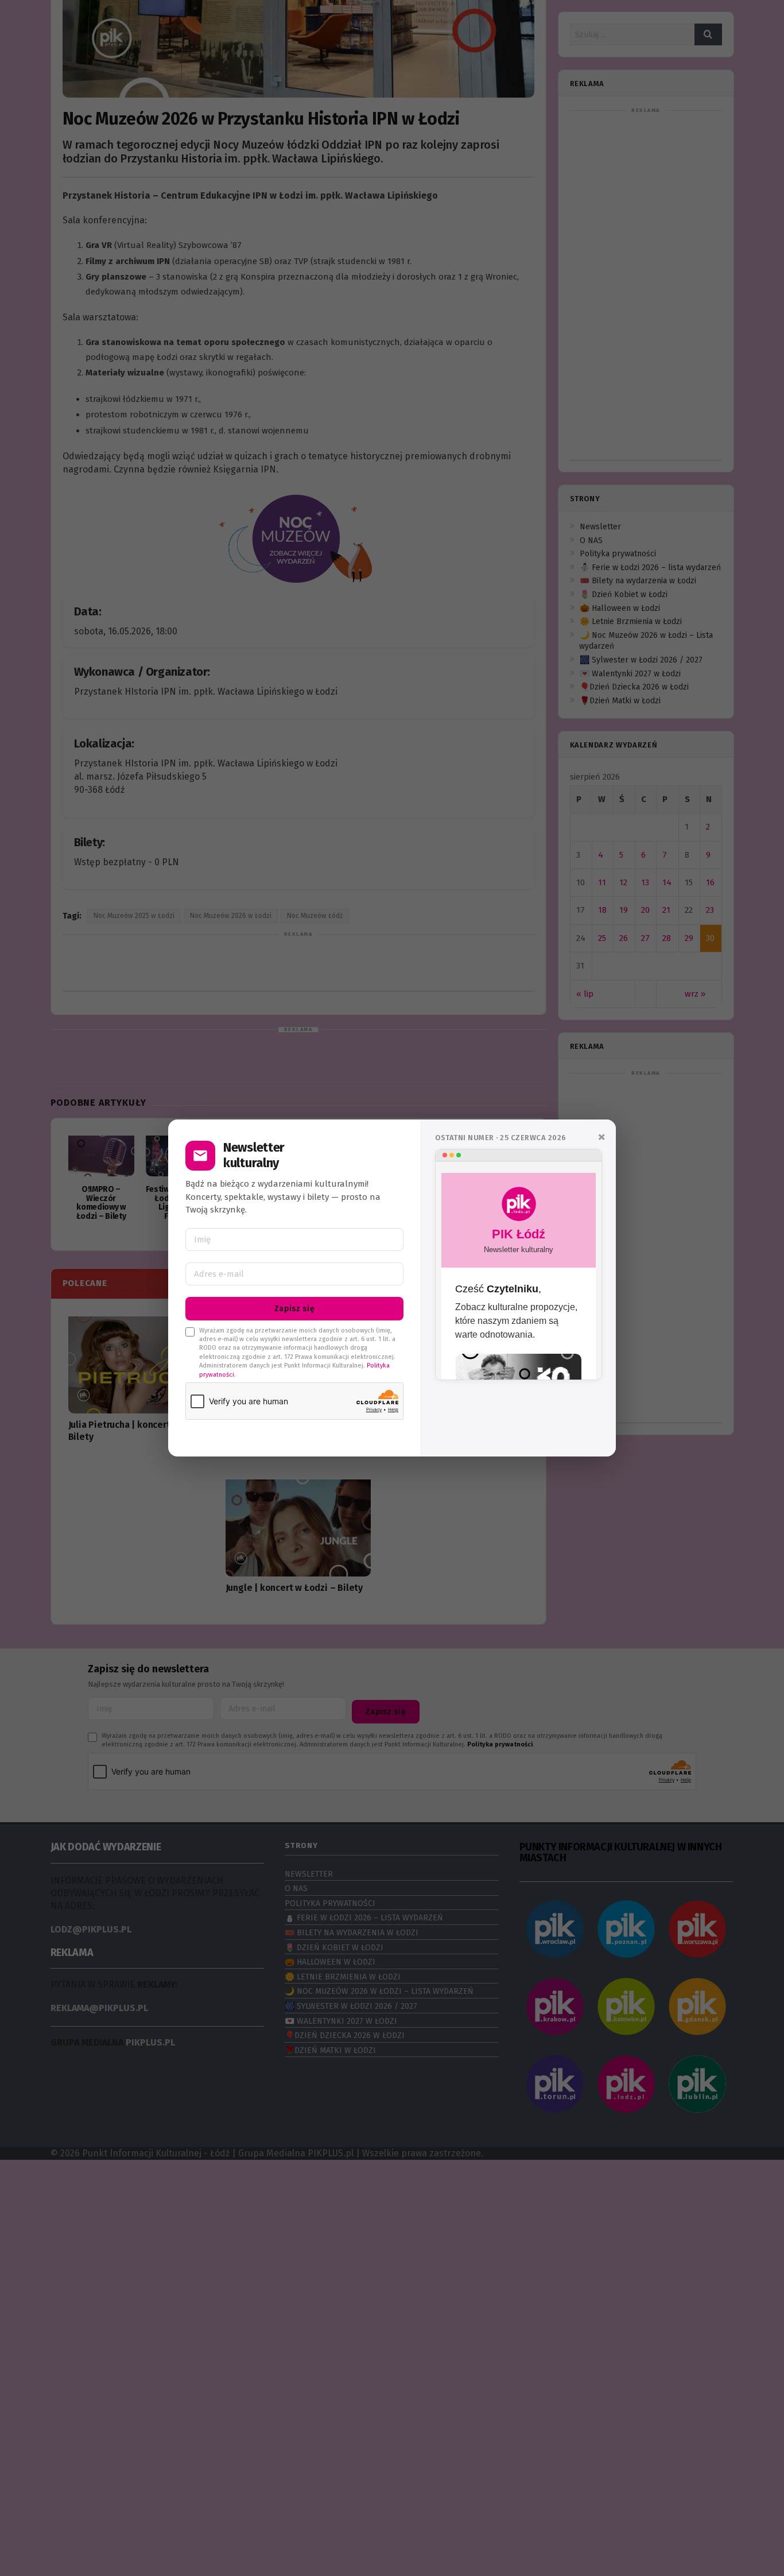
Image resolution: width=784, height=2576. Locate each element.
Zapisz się (294, 1309)
